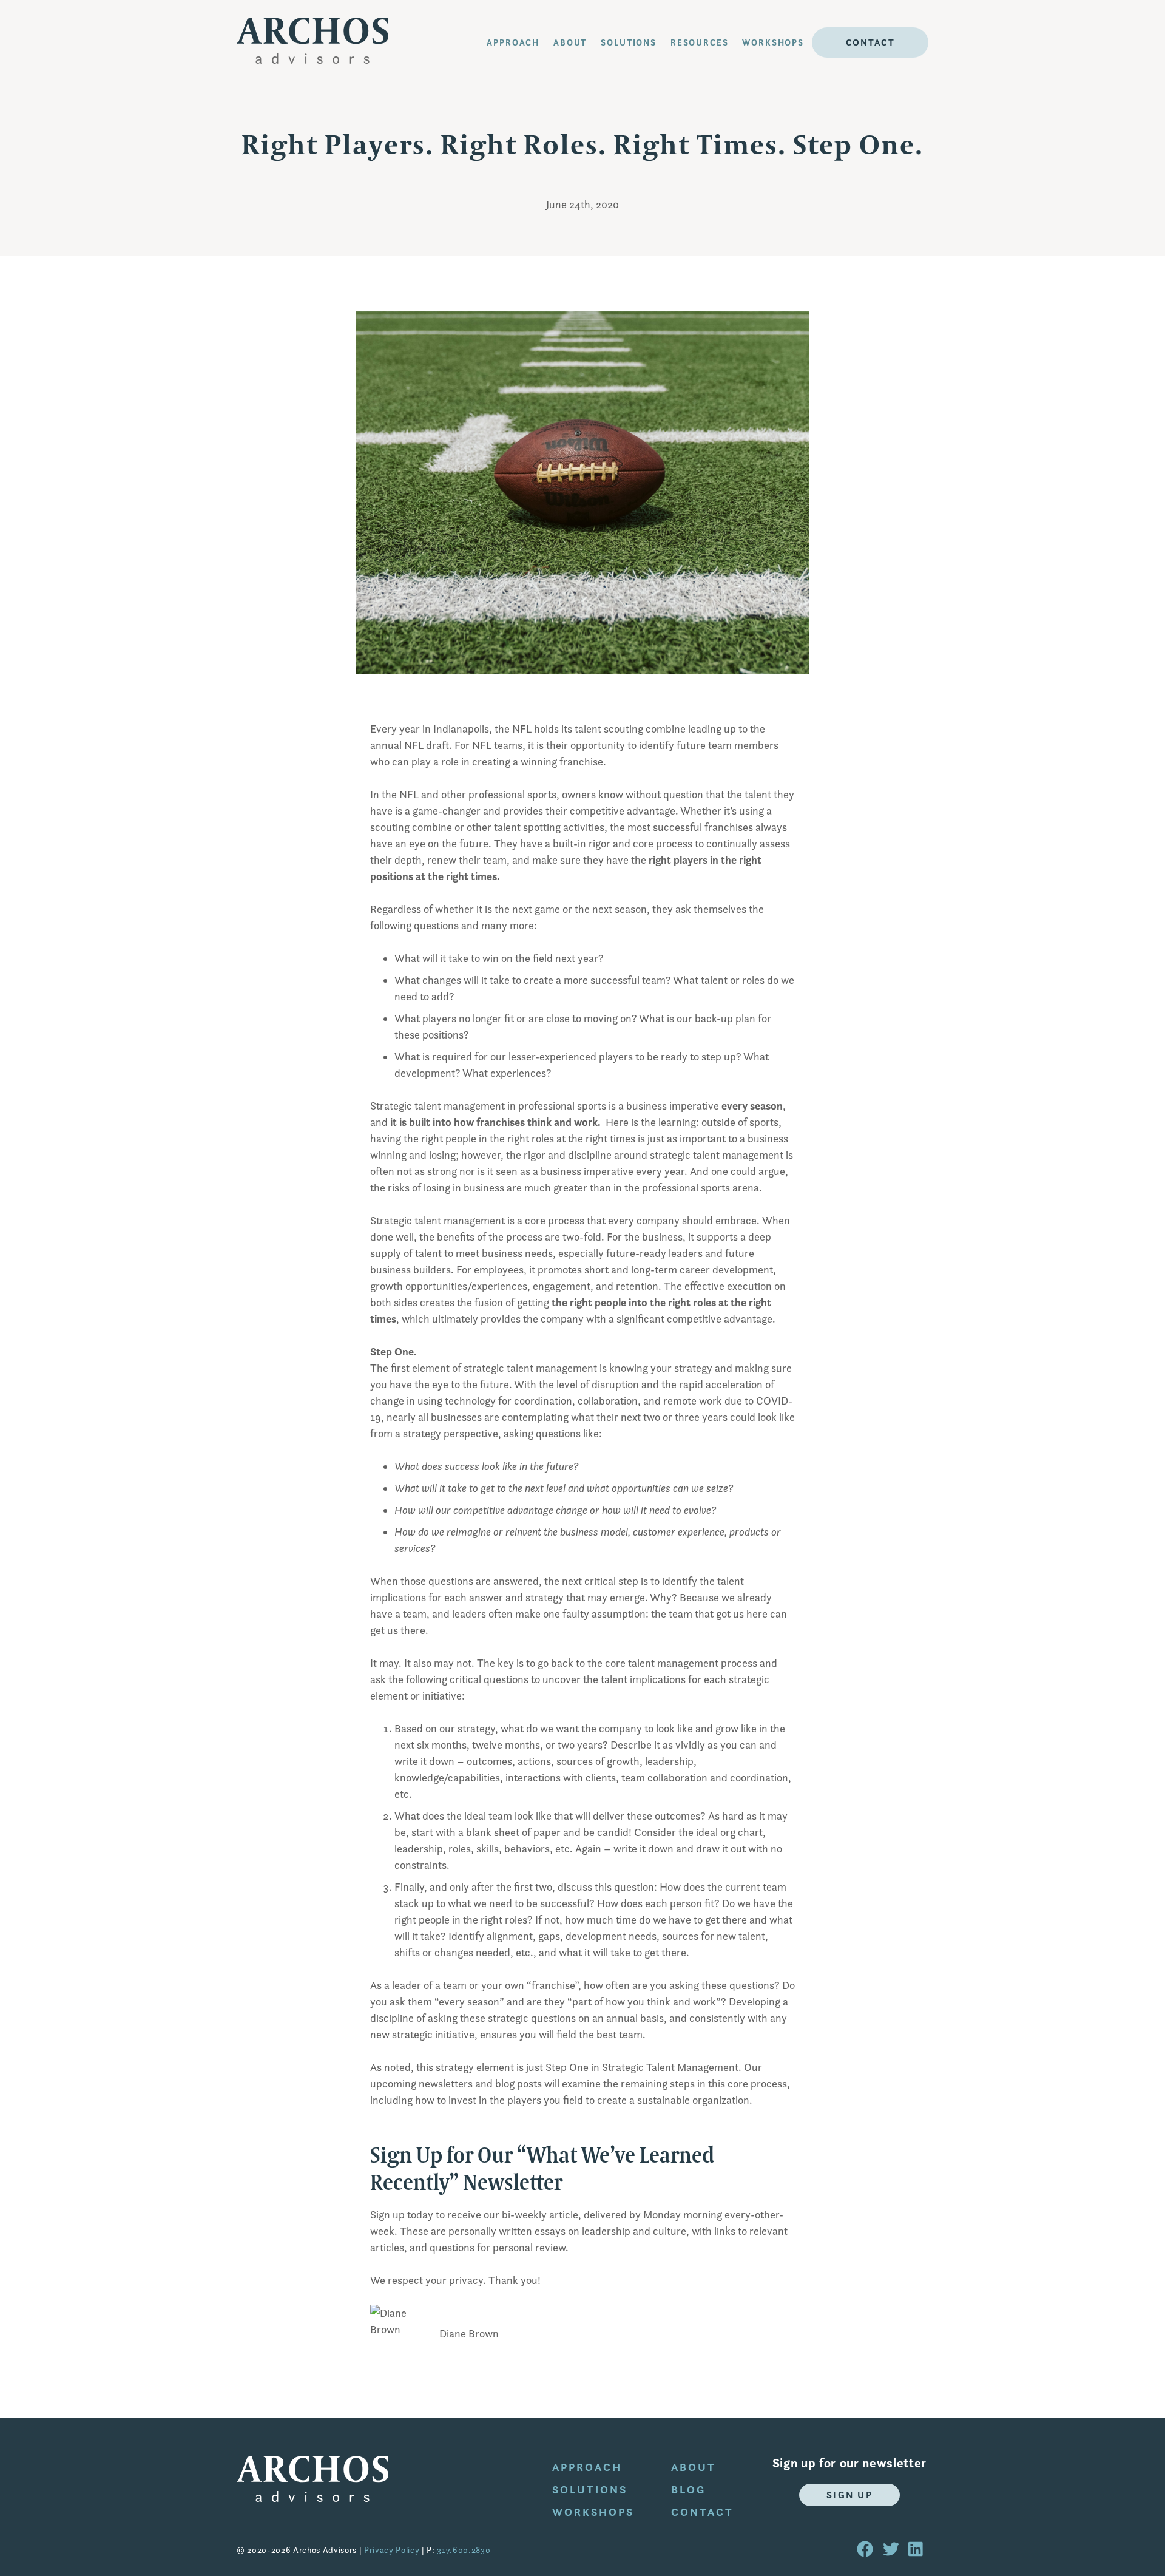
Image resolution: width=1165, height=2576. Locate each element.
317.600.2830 (464, 2550)
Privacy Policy (392, 2550)
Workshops (773, 42)
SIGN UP (850, 2495)
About (694, 2467)
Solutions (629, 42)
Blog (688, 2490)
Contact (870, 42)
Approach (513, 42)
